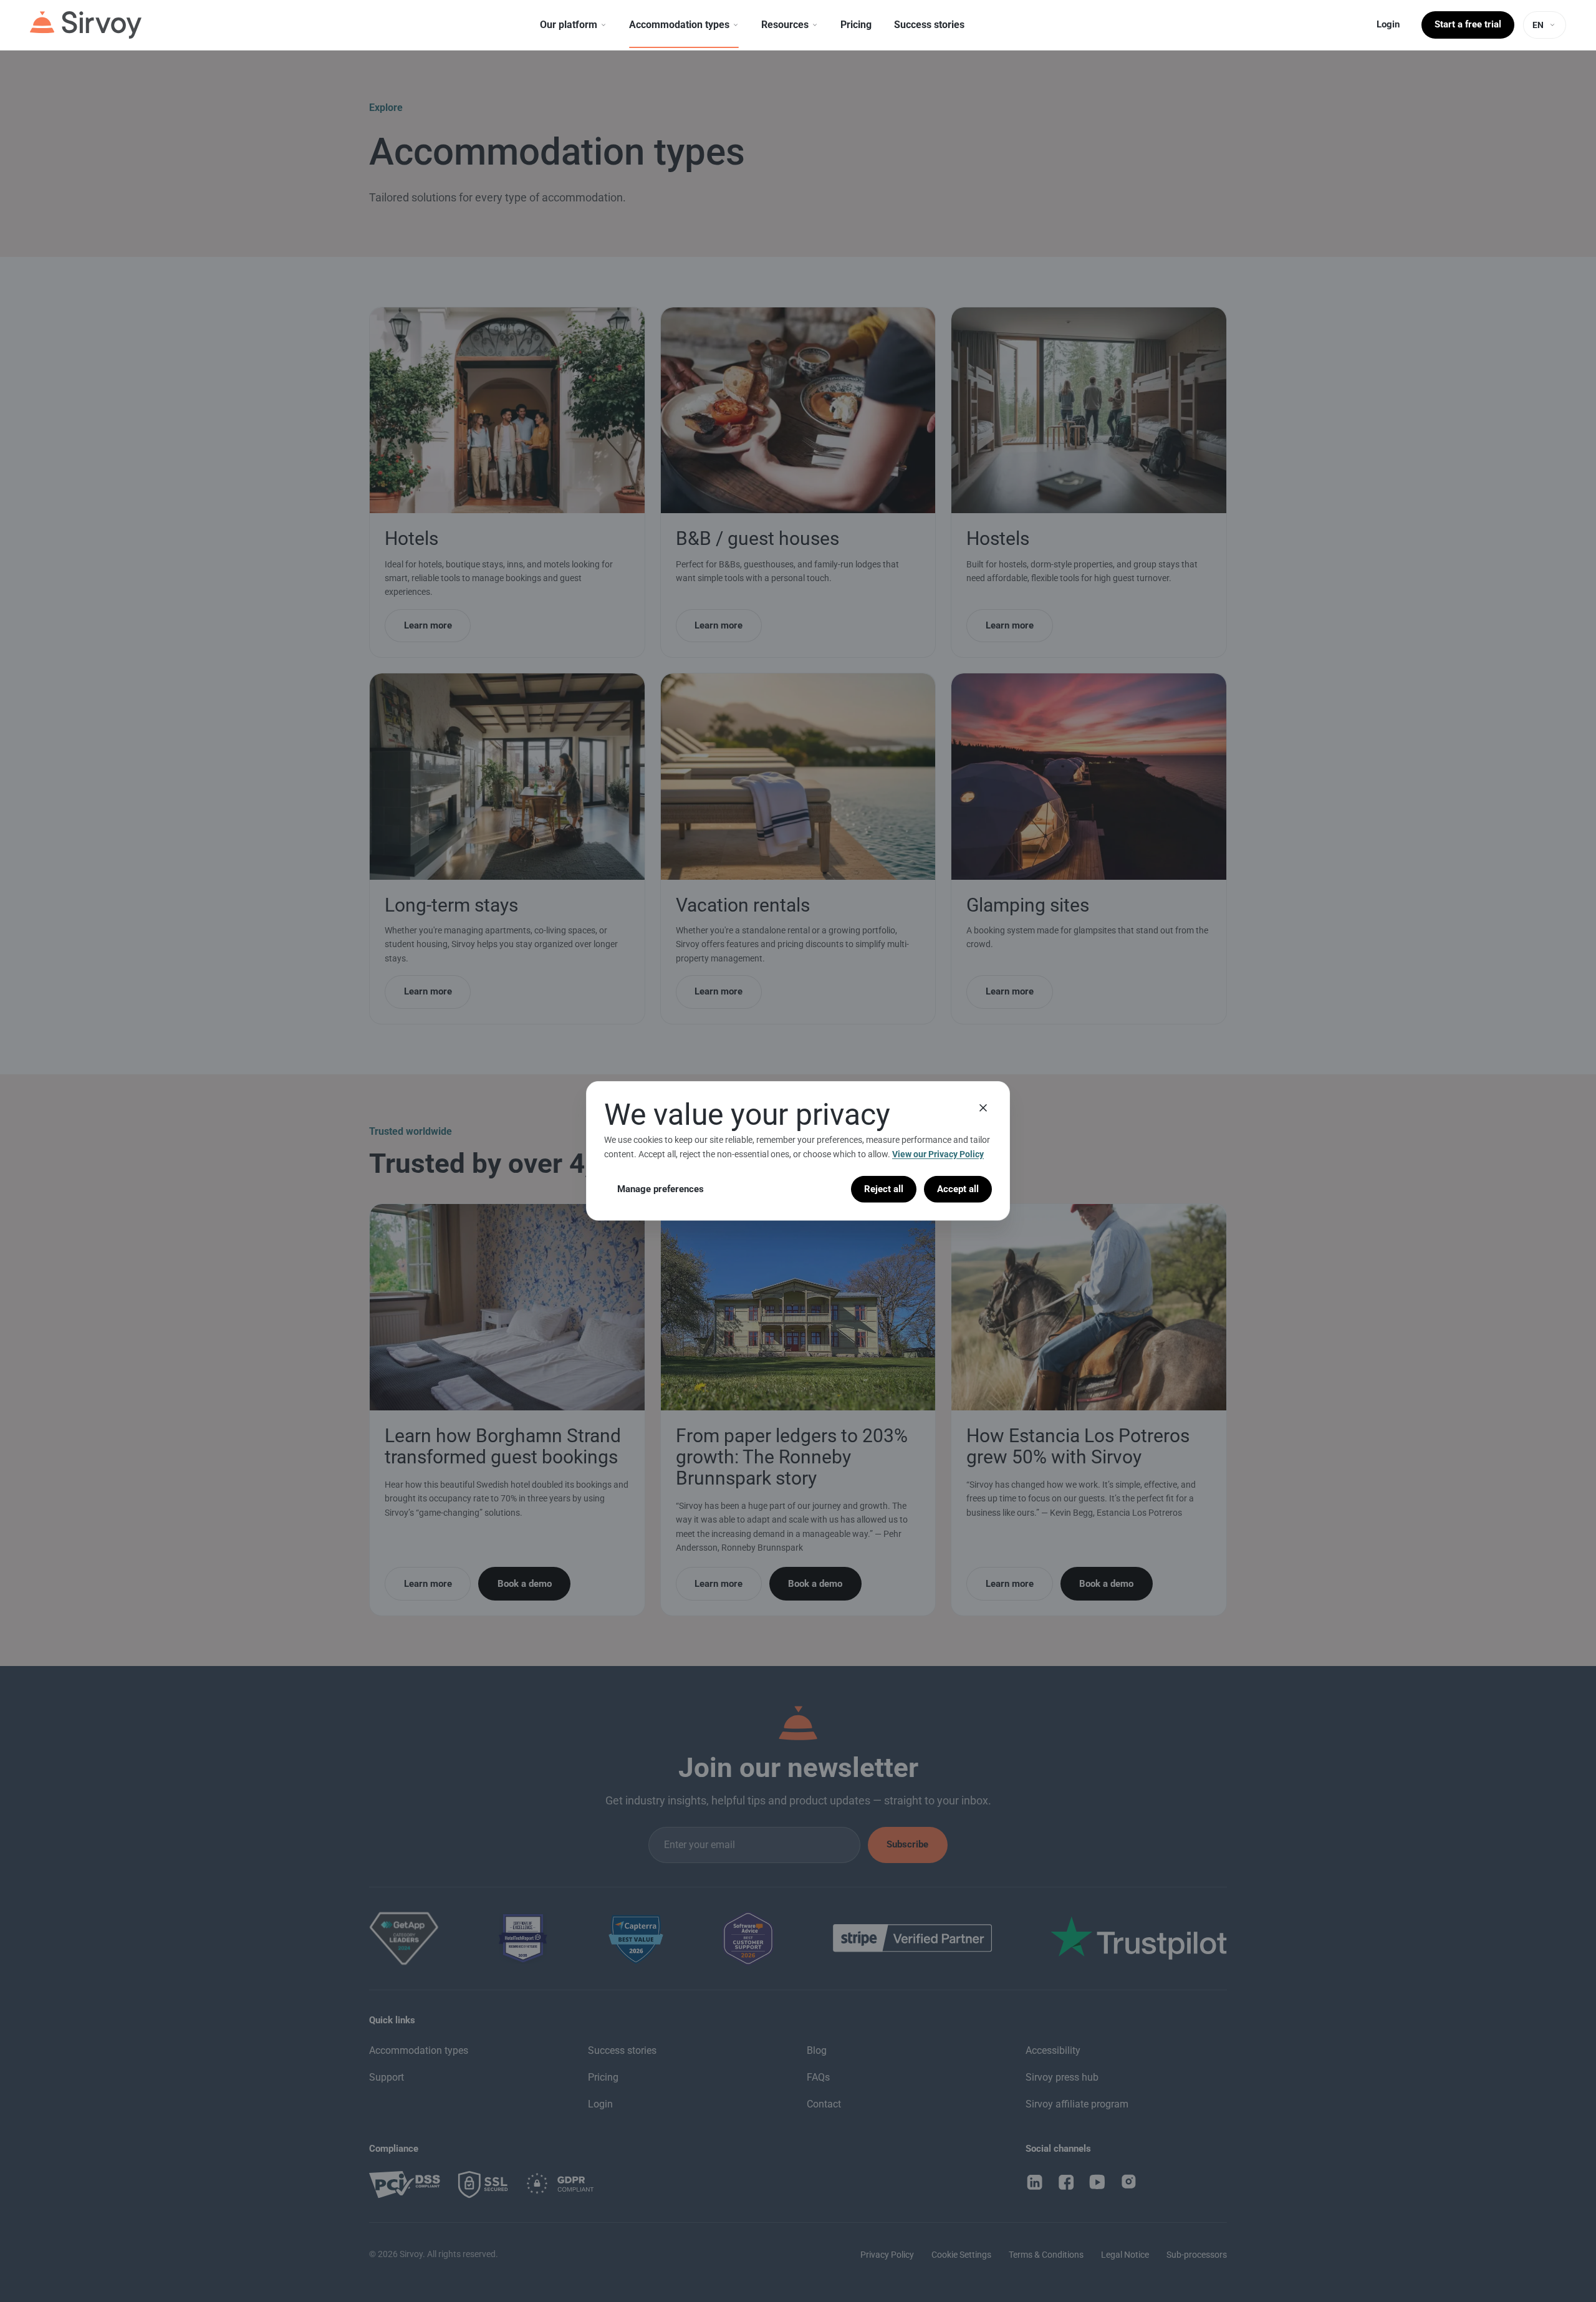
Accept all (958, 1189)
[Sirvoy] (86, 25)
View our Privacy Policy (938, 1154)
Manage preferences (661, 1189)
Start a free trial (1468, 24)
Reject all (884, 1189)
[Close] (983, 1108)
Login (1388, 24)
